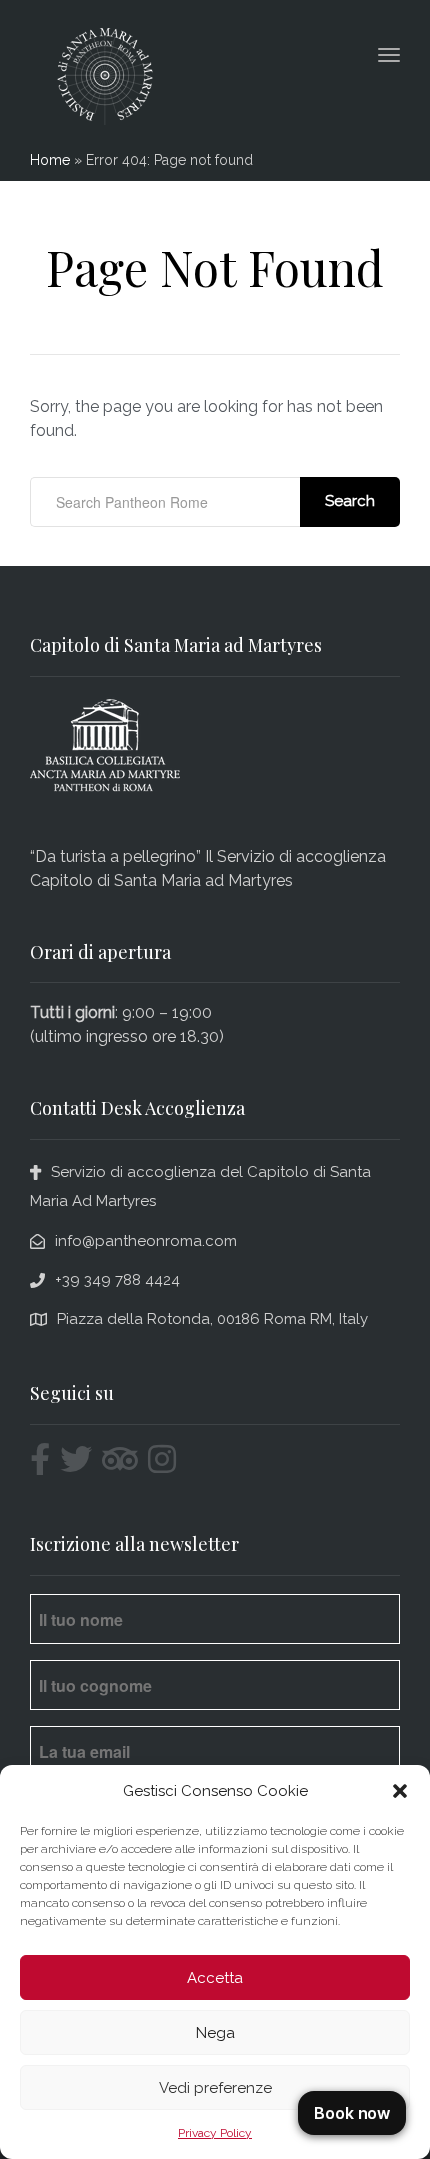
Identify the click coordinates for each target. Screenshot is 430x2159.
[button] (400, 1791)
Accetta (215, 1978)
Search (350, 501)
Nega (215, 2033)
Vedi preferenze (215, 2088)
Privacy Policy (215, 2133)
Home (50, 160)
